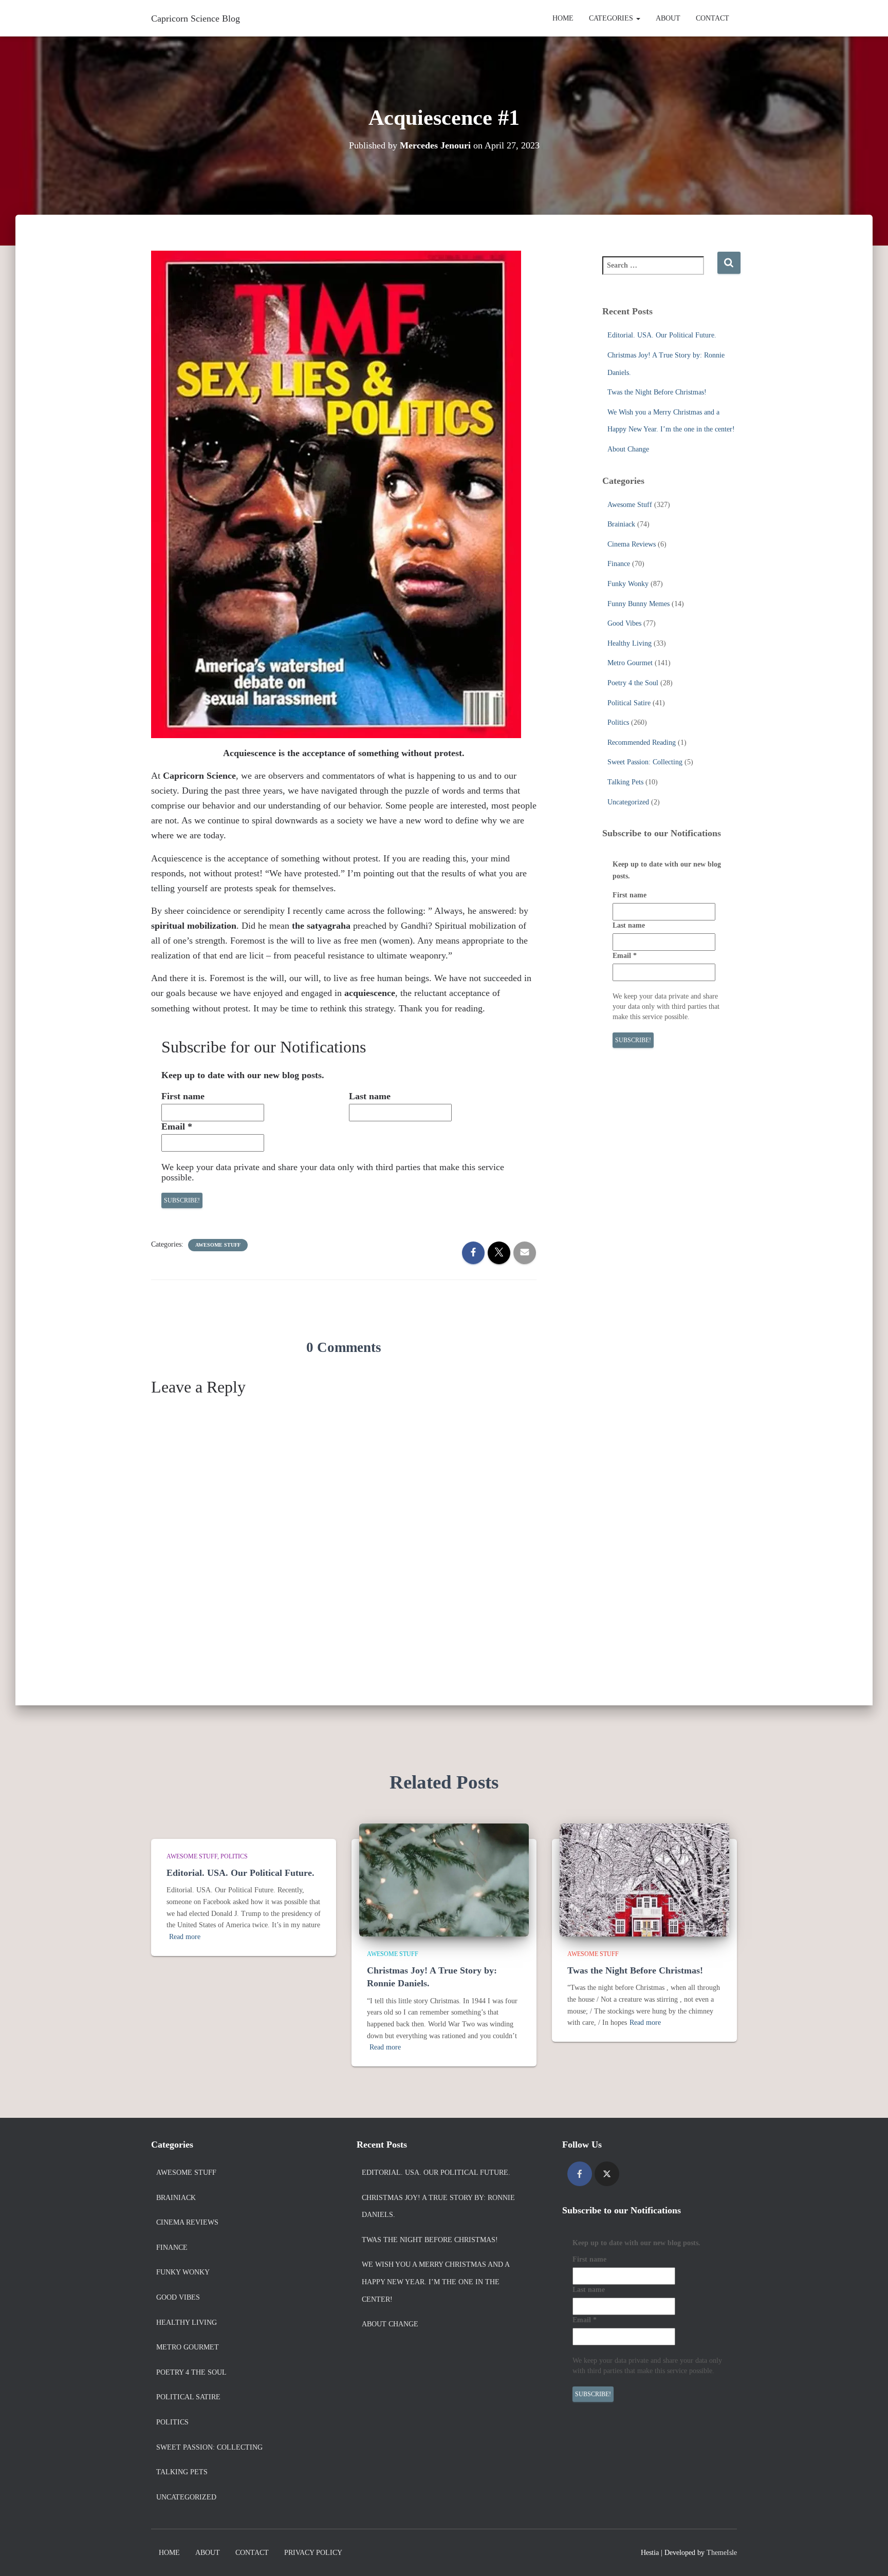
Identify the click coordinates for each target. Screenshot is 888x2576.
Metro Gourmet (630, 663)
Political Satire (629, 703)
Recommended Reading (642, 742)
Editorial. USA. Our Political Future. (662, 335)
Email (177, 1126)
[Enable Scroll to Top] (868, 2555)
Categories (612, 18)
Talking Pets (625, 782)
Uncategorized (628, 802)
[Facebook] (580, 2174)
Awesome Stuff (218, 1245)
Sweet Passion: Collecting (645, 762)
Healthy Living (630, 643)
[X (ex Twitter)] (607, 2174)
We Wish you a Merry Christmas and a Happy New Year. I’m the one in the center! (436, 2282)
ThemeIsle (722, 2553)
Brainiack (621, 524)
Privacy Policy (313, 2553)
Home (563, 18)
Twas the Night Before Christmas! (657, 392)
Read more (185, 1937)
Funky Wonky (628, 584)
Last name (370, 1096)
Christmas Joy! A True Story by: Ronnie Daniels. (438, 2206)
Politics (618, 722)
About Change (628, 449)
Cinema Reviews (632, 544)
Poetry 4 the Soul (633, 683)
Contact (713, 18)
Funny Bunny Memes (639, 604)
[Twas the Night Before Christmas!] (644, 1879)
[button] (638, 18)
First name (183, 1096)
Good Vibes (624, 623)
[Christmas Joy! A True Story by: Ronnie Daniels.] (444, 1879)
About (668, 18)
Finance (619, 564)
